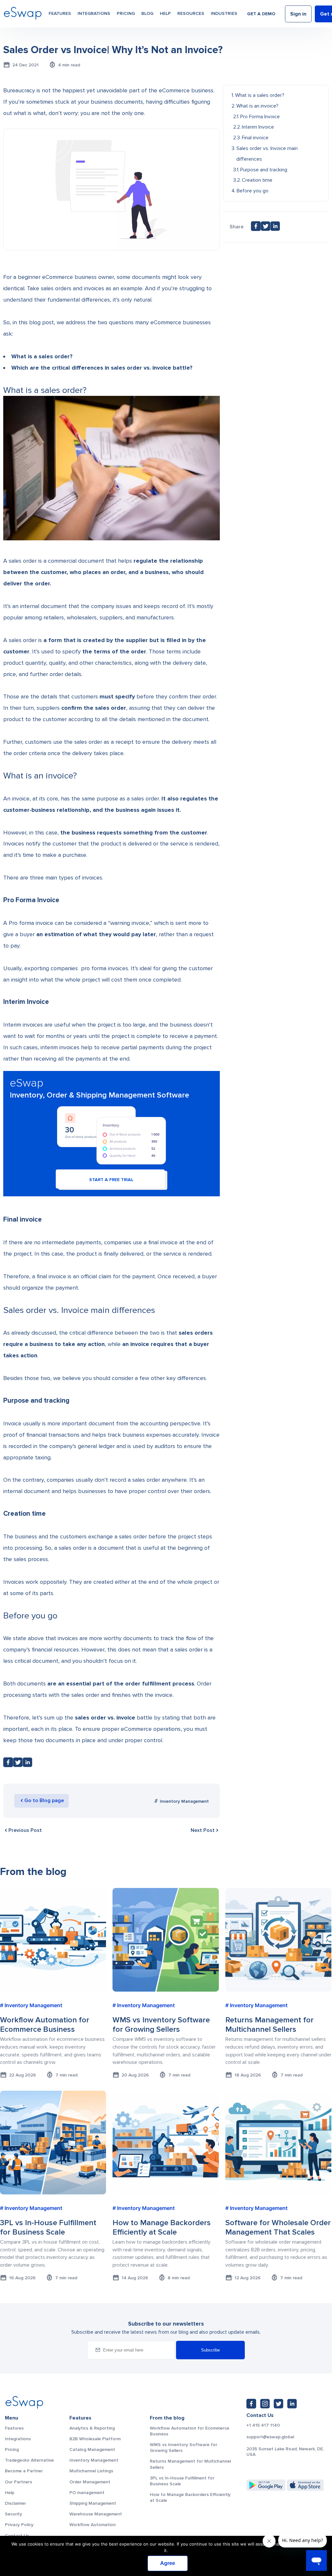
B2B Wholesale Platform (95, 2439)
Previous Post (25, 1830)
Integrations (94, 13)
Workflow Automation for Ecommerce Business (190, 2431)
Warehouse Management (96, 2514)
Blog (147, 13)
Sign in (298, 14)
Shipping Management (93, 2503)
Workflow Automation (93, 2525)
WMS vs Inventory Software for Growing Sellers (184, 2448)
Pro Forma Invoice (260, 117)
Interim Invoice (258, 127)
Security (13, 2514)
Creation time (257, 180)
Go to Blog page (44, 1800)
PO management (87, 2493)
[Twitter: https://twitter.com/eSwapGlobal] (279, 2404)
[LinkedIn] (28, 1764)
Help (165, 13)
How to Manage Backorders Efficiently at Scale (190, 2497)
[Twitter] (18, 1764)
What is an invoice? (257, 106)
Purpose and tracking (264, 170)
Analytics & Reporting (92, 2428)
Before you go (253, 191)
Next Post (203, 1830)
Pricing (126, 13)
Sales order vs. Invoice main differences (267, 154)
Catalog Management (92, 2449)
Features (60, 13)
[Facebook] (8, 1764)
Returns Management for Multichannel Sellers (190, 2464)
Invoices (14, 844)
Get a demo (261, 14)
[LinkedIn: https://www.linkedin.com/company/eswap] (292, 2404)
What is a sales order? (260, 95)
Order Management (90, 2482)
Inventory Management (184, 1801)
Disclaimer (15, 2503)
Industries (224, 13)
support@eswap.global (270, 2437)
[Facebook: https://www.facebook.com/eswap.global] (251, 2404)
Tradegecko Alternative (29, 2460)
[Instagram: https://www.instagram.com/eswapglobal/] (265, 2404)
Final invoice (255, 138)
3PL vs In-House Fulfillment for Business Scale (182, 2481)
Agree (168, 2563)
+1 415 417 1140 (263, 2425)
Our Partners (18, 2482)
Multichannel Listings (91, 2471)
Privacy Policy (19, 2525)
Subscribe (210, 2350)
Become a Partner (24, 2471)
